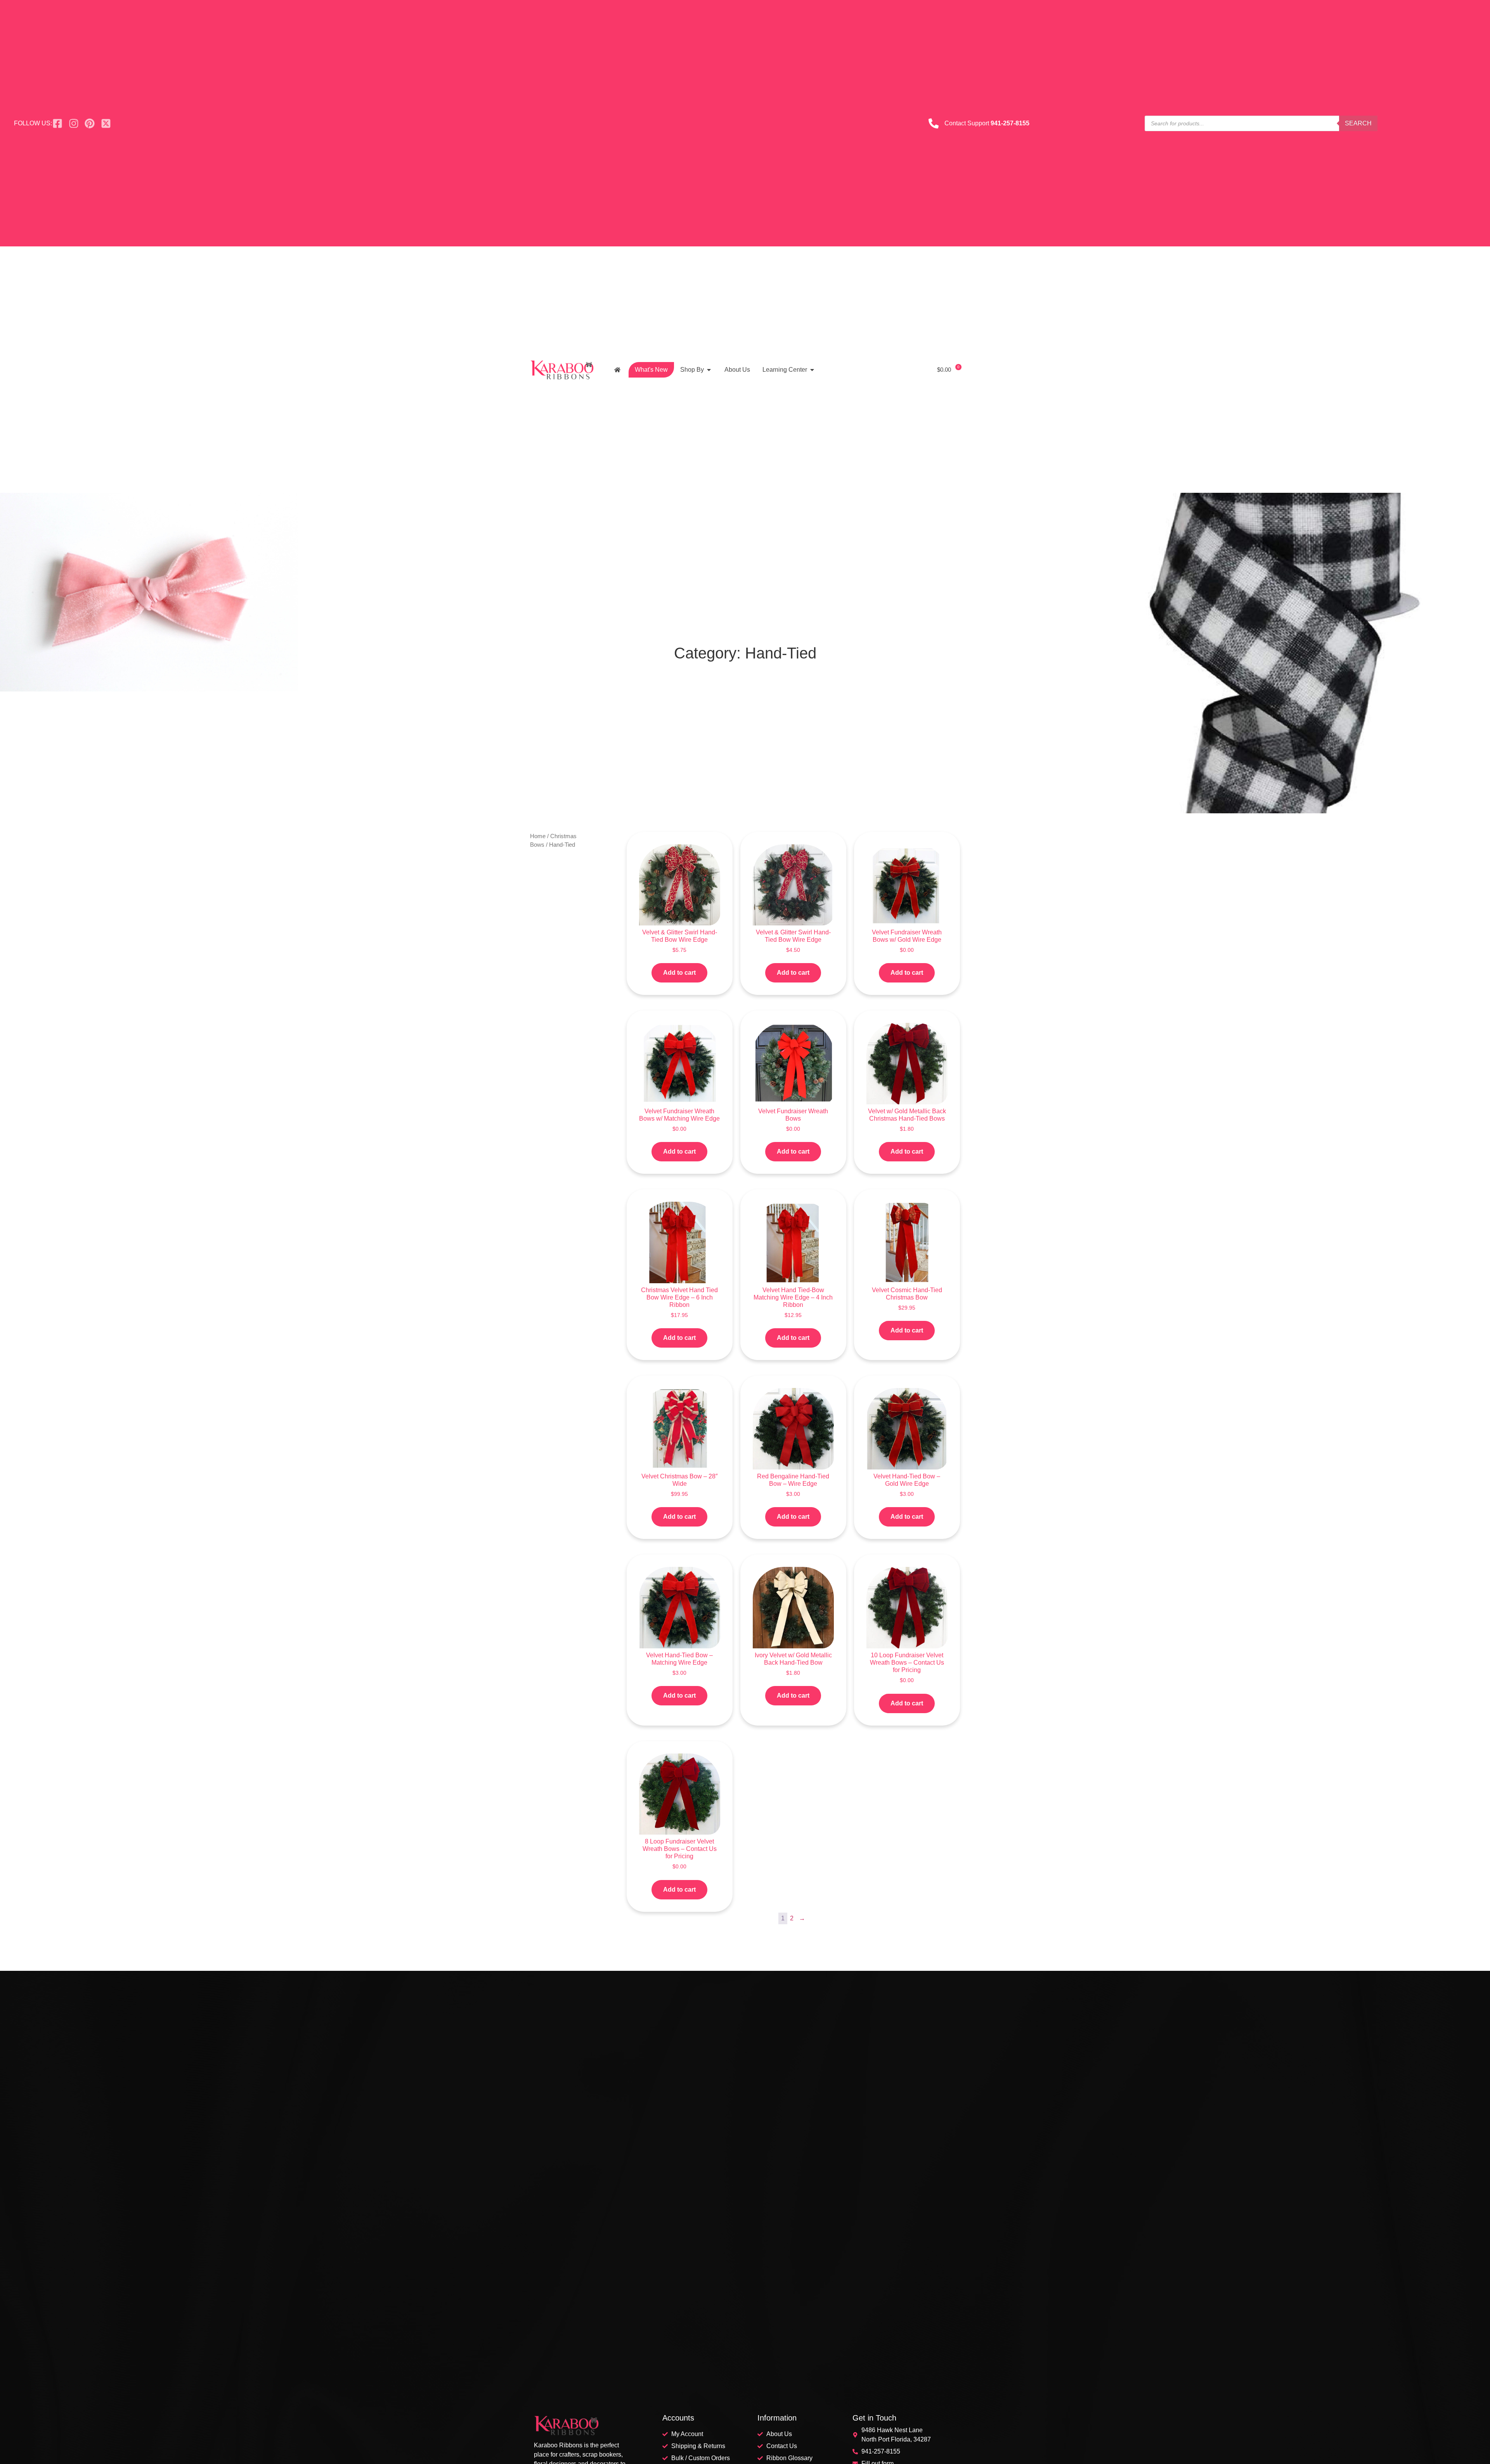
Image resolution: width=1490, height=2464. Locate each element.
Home (538, 836)
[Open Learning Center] (812, 370)
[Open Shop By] (709, 370)
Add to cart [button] (679, 973)
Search (1358, 123)
